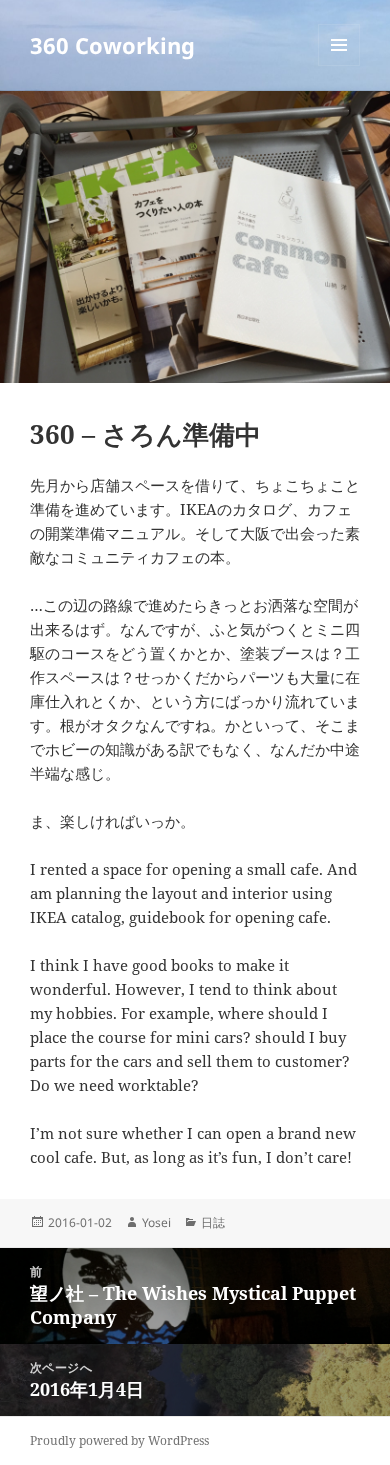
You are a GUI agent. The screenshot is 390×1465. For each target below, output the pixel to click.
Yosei (156, 1222)
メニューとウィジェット (339, 65)
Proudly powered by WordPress (119, 1440)
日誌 (213, 1222)
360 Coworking (112, 45)
